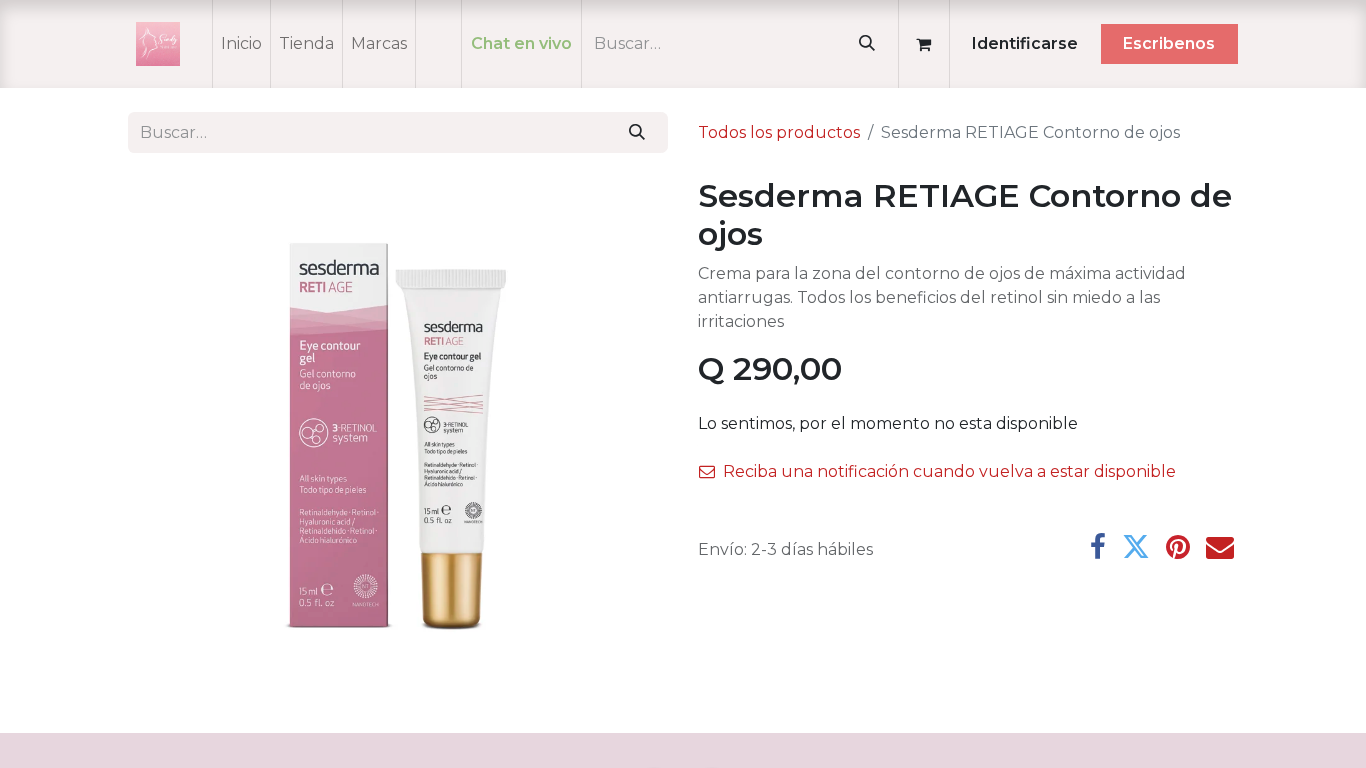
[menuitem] (241, 44)
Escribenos (1169, 43)
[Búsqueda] (866, 44)
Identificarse (1025, 43)
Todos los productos (779, 132)
